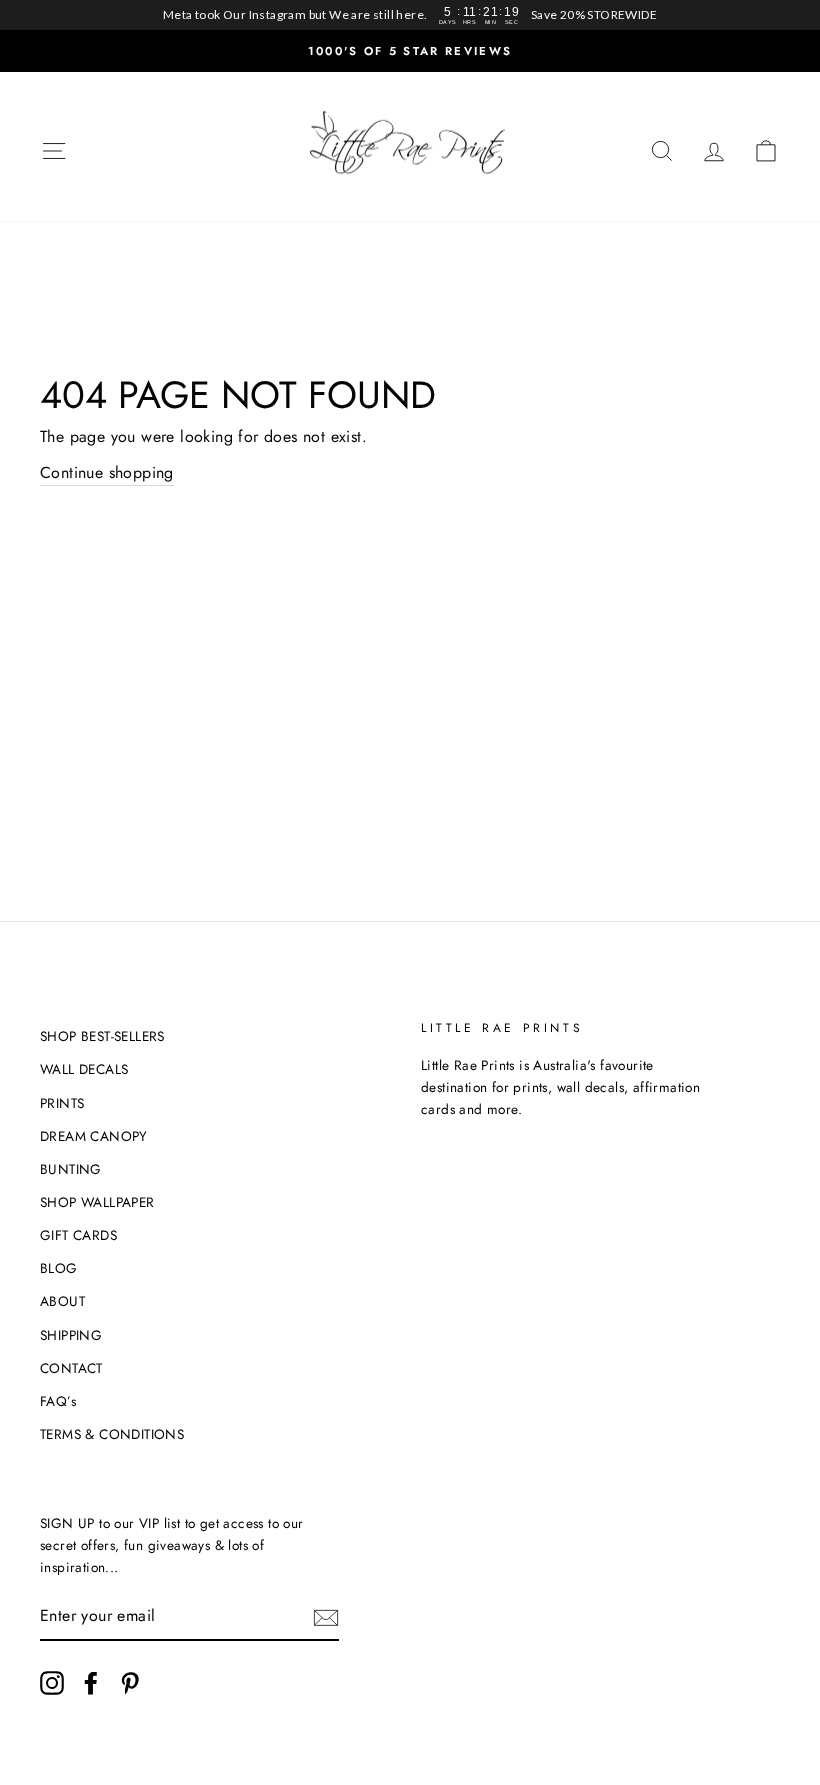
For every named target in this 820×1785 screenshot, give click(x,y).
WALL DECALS (84, 1069)
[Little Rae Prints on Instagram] (52, 1683)
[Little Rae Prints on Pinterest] (130, 1683)
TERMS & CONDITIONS (112, 1434)
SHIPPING (71, 1335)
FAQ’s (58, 1401)
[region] (410, 15)
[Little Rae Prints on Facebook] (91, 1683)
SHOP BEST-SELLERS (102, 1036)
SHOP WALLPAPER (97, 1202)
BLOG (59, 1268)
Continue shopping (107, 472)
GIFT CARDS (78, 1235)
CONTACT (71, 1368)
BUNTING (71, 1169)
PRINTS (62, 1103)
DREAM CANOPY (94, 1136)
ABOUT (62, 1301)
